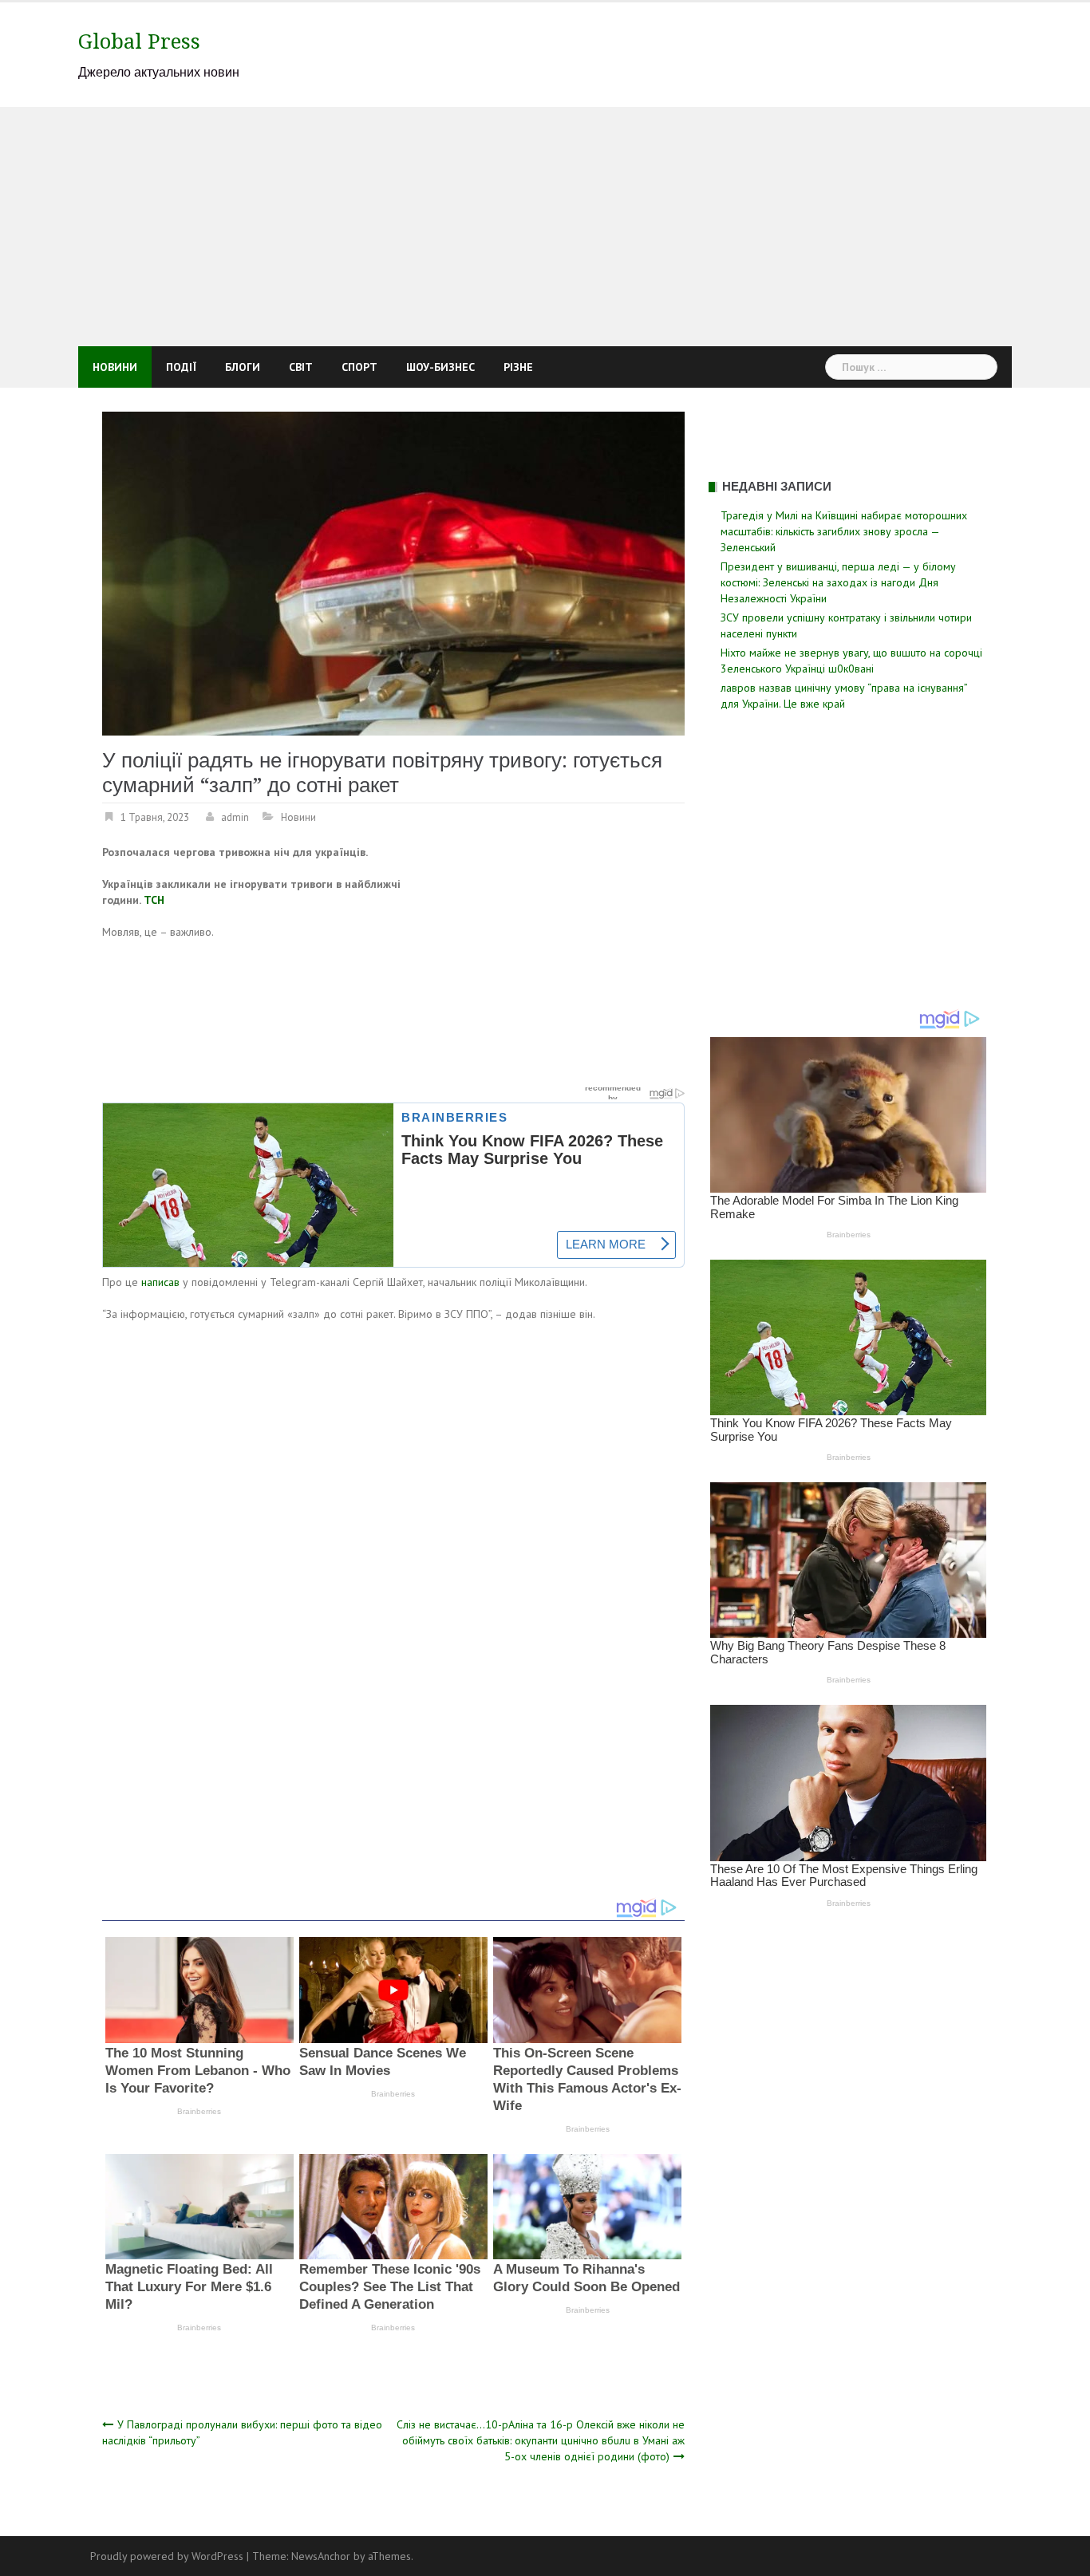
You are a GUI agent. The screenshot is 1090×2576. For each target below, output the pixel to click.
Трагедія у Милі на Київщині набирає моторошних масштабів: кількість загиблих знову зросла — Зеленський (844, 531)
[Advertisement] (545, 227)
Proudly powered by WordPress (167, 2556)
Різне (518, 367)
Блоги (243, 367)
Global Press (139, 41)
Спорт (359, 367)
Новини (115, 367)
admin (235, 817)
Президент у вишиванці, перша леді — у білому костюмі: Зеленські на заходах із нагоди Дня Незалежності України (838, 582)
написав (160, 1282)
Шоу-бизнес (440, 367)
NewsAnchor (321, 2556)
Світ (301, 367)
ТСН (154, 900)
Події (181, 367)
